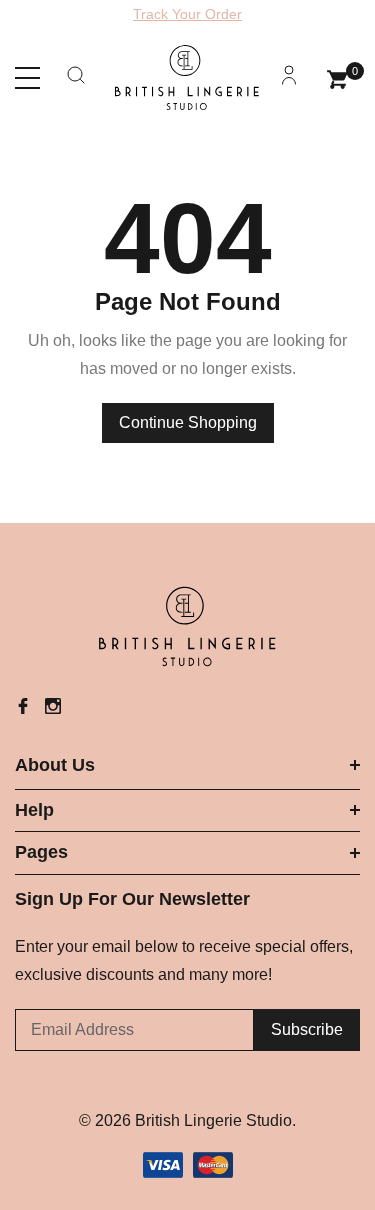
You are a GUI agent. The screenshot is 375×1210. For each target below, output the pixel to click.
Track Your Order (187, 14)
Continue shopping (188, 422)
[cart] (337, 77)
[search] (76, 83)
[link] (188, 627)
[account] (289, 83)
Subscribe (307, 1029)
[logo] (187, 78)
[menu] (27, 78)
